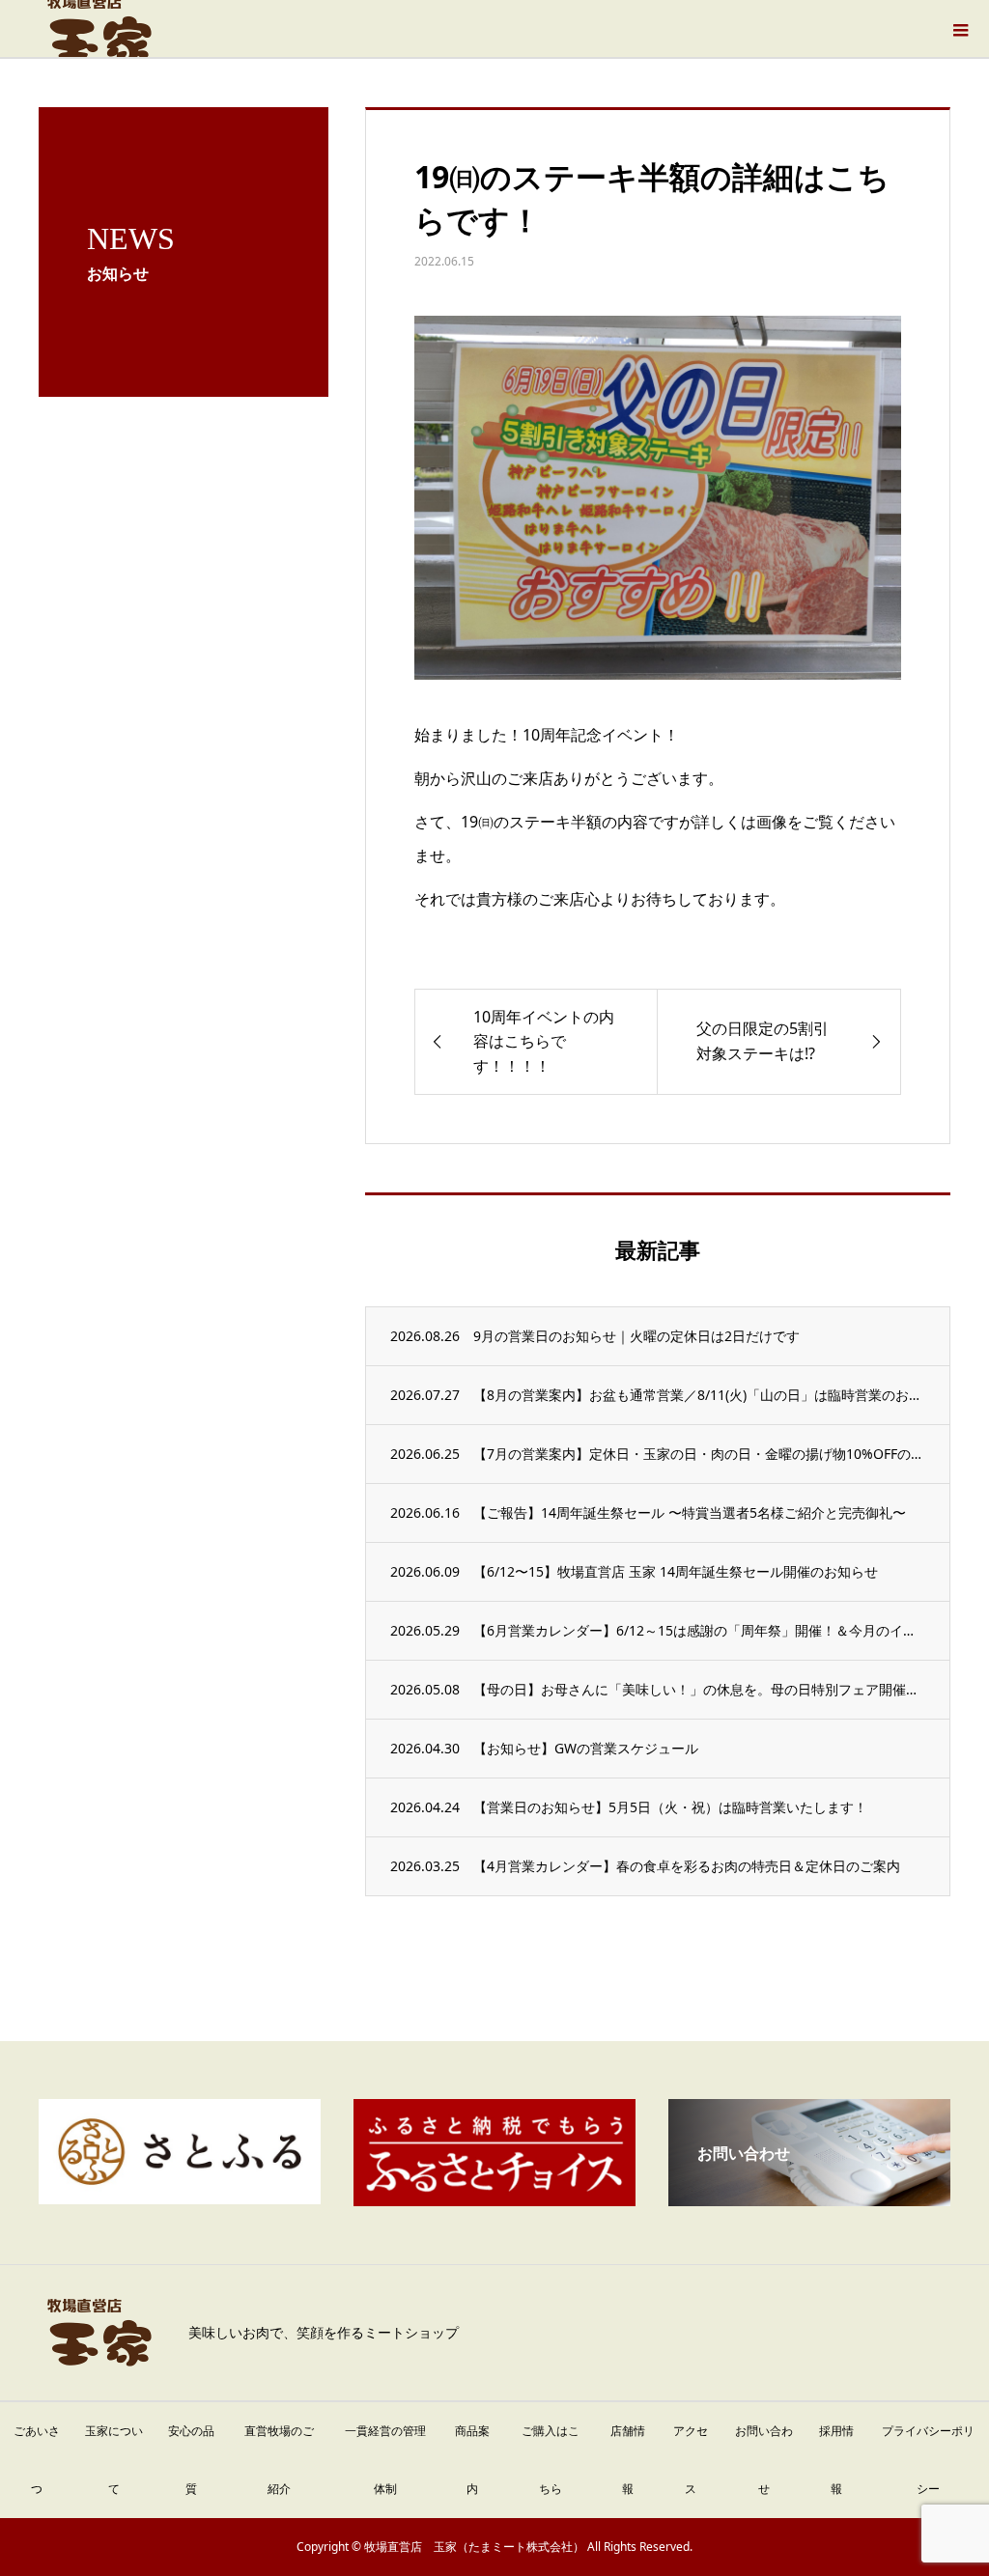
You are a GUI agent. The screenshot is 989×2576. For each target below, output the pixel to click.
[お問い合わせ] (809, 2198)
